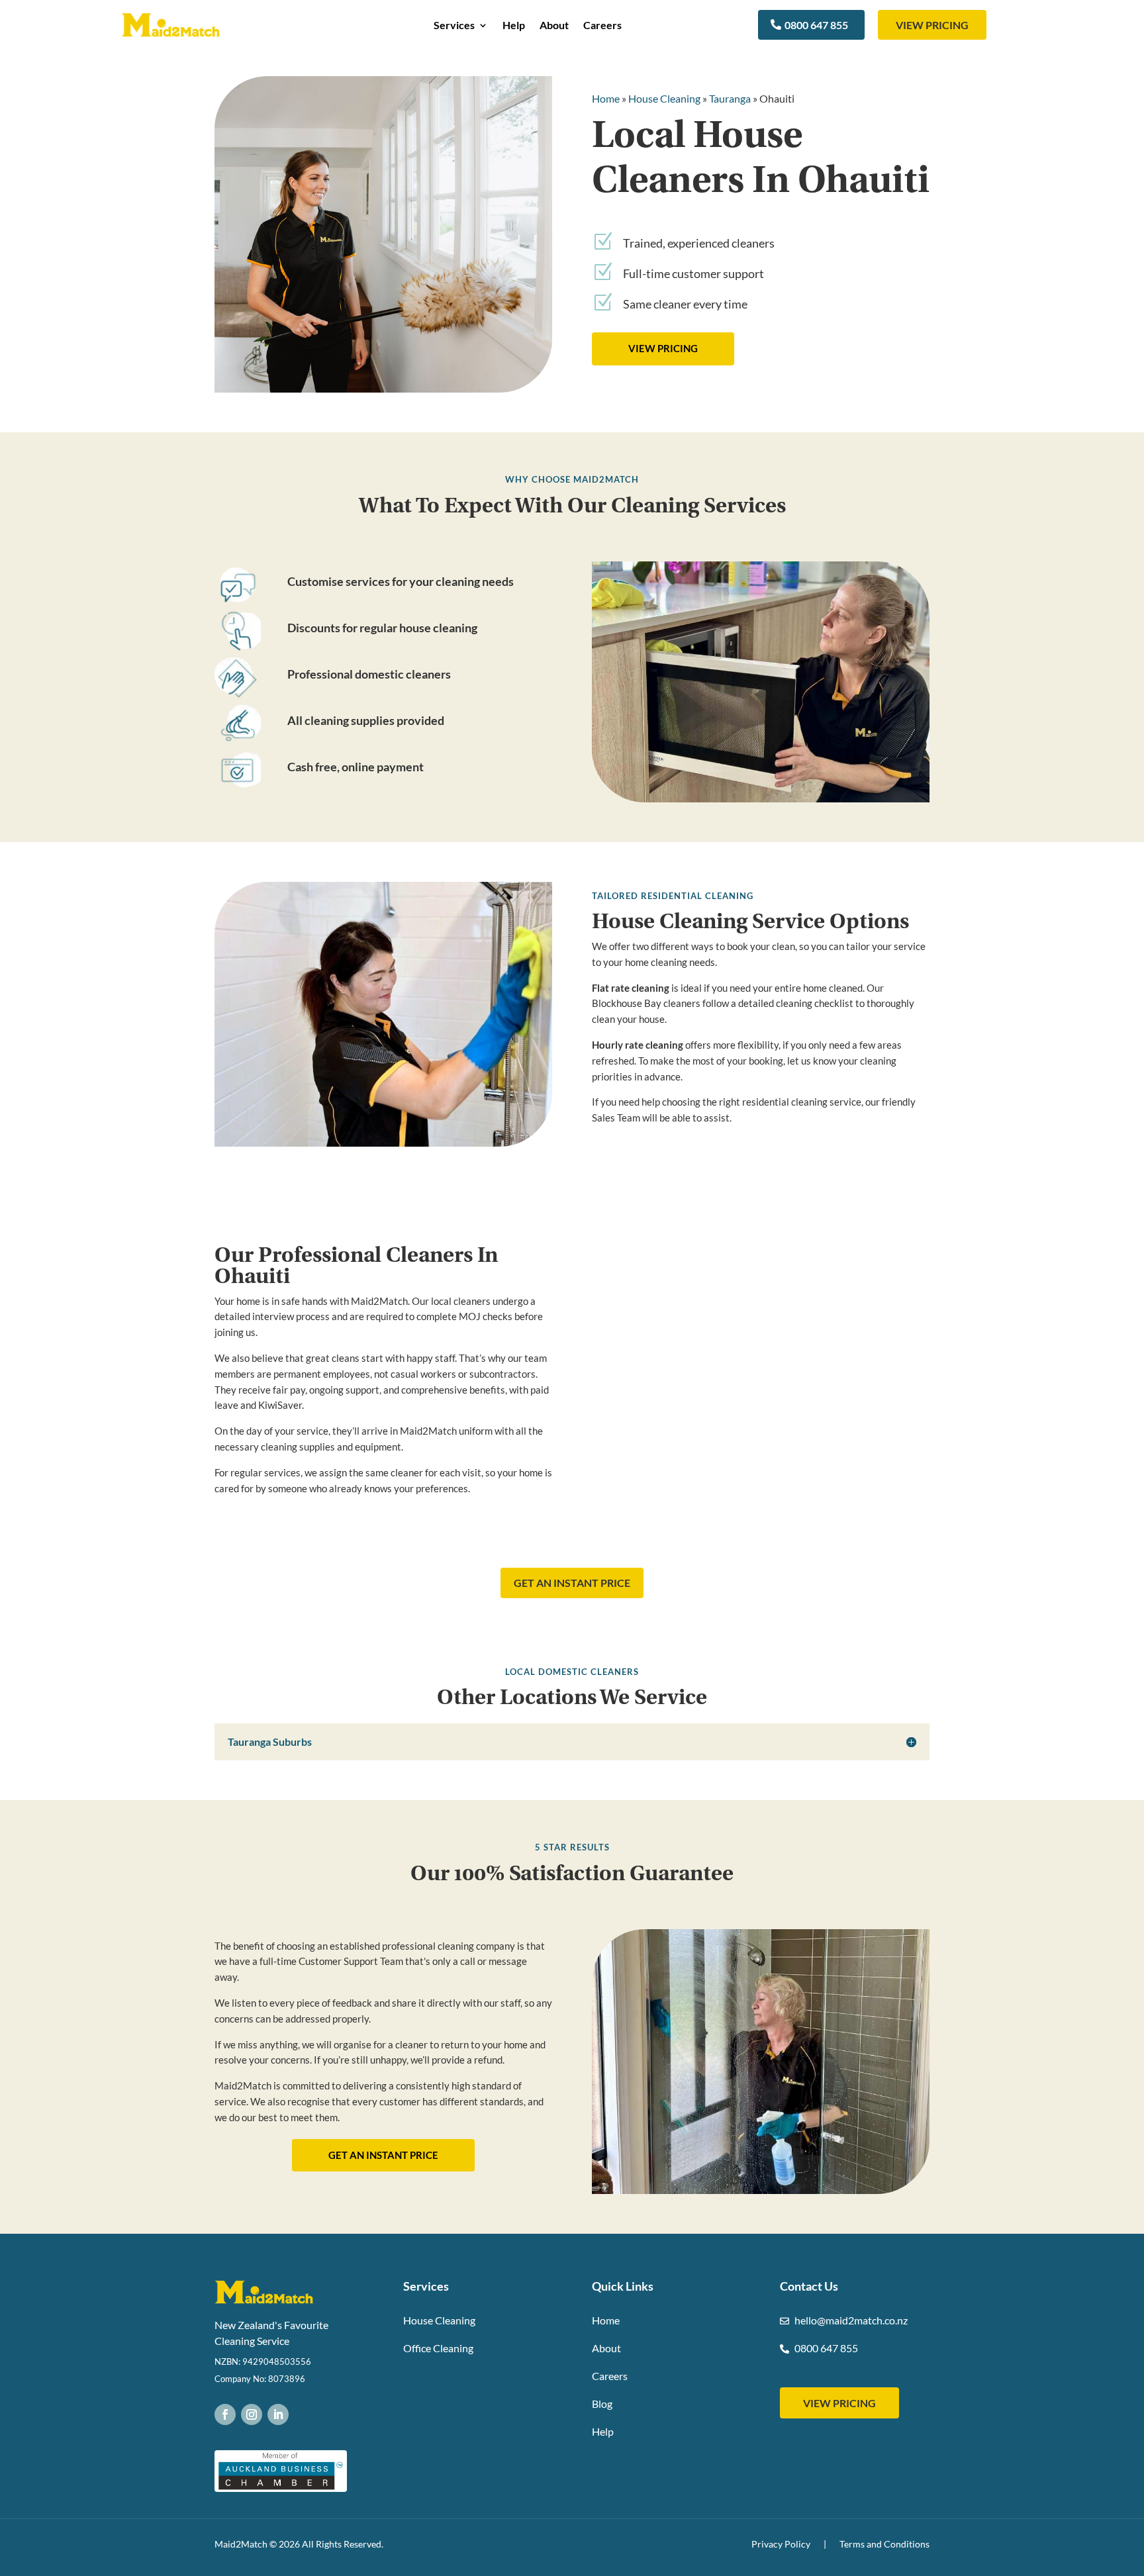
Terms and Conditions (884, 2544)
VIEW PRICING (932, 25)
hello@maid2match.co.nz (851, 2320)
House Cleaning (664, 98)
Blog (602, 2404)
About (554, 26)
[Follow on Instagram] (252, 2414)
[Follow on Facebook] (225, 2414)
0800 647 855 (816, 25)
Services (454, 26)
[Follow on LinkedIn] (278, 2414)
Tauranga (730, 98)
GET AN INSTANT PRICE (572, 1583)
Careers (602, 26)
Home (606, 98)
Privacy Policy (781, 2544)
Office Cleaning (438, 2348)
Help (514, 26)
